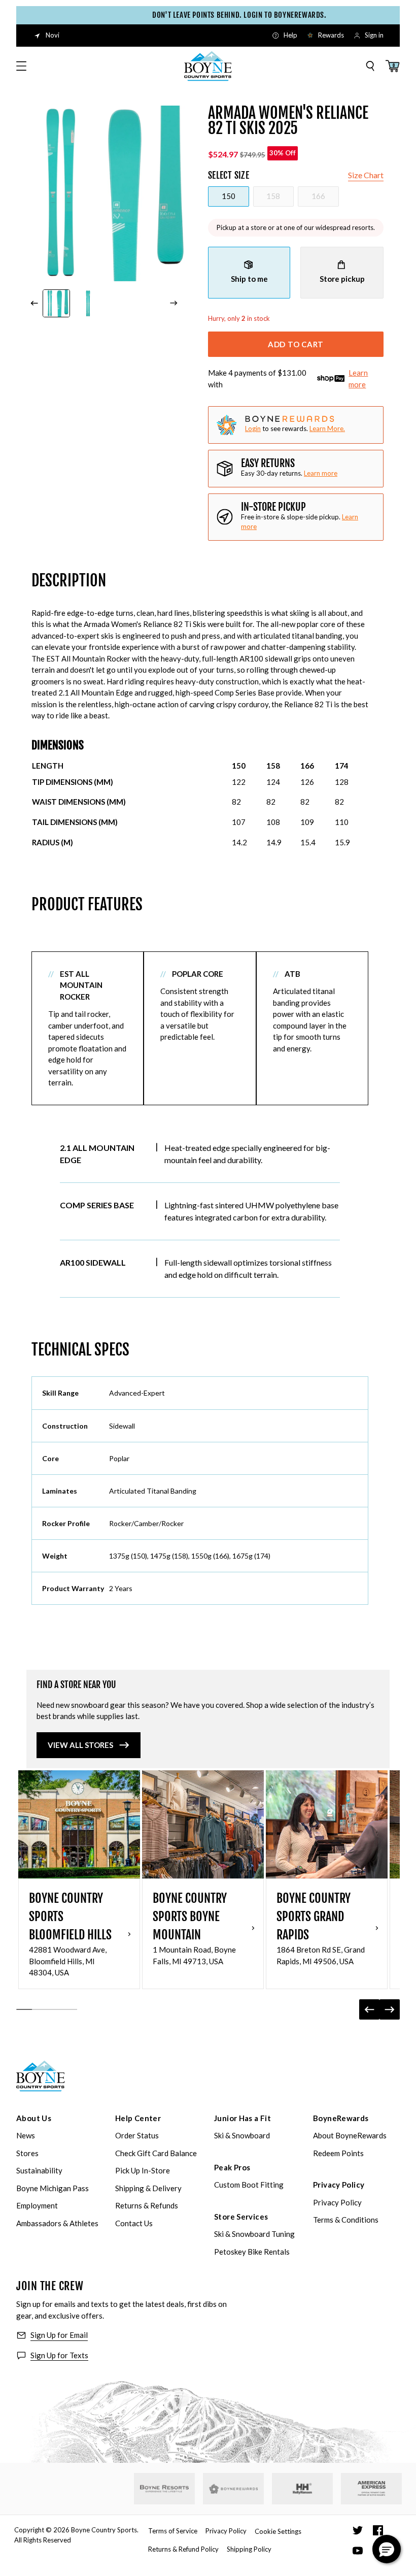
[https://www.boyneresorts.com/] (164, 2489)
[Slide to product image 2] (88, 303)
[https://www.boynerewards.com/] (233, 2489)
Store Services (241, 2217)
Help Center (138, 2118)
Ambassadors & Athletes (57, 2223)
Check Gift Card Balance (156, 2153)
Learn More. (327, 428)
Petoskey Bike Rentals (252, 2252)
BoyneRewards (341, 2118)
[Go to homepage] (208, 66)
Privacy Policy (339, 2185)
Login (253, 428)
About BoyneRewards (350, 2135)
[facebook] (378, 2530)
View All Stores (80, 1745)
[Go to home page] (41, 2076)
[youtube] (358, 2551)
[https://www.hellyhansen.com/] (302, 2489)
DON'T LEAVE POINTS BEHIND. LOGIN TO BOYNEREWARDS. (223, 15)
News (26, 2135)
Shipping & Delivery (148, 2188)
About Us (34, 2118)
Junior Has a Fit (242, 2118)
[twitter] (358, 2530)
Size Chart (366, 175)
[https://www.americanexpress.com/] (372, 2489)
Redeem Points (338, 2153)
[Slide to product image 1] (57, 303)
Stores (27, 2153)
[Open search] (370, 66)
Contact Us (134, 2223)
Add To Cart (296, 344)
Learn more (358, 378)
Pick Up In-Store (143, 2170)
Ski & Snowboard (242, 2135)
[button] (387, 2549)
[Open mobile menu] (21, 66)
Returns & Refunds (147, 2205)
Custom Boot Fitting (249, 2185)
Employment (37, 2205)
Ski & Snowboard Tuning (254, 2234)
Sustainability (39, 2170)
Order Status (137, 2135)
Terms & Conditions (346, 2220)
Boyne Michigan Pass (53, 2188)
